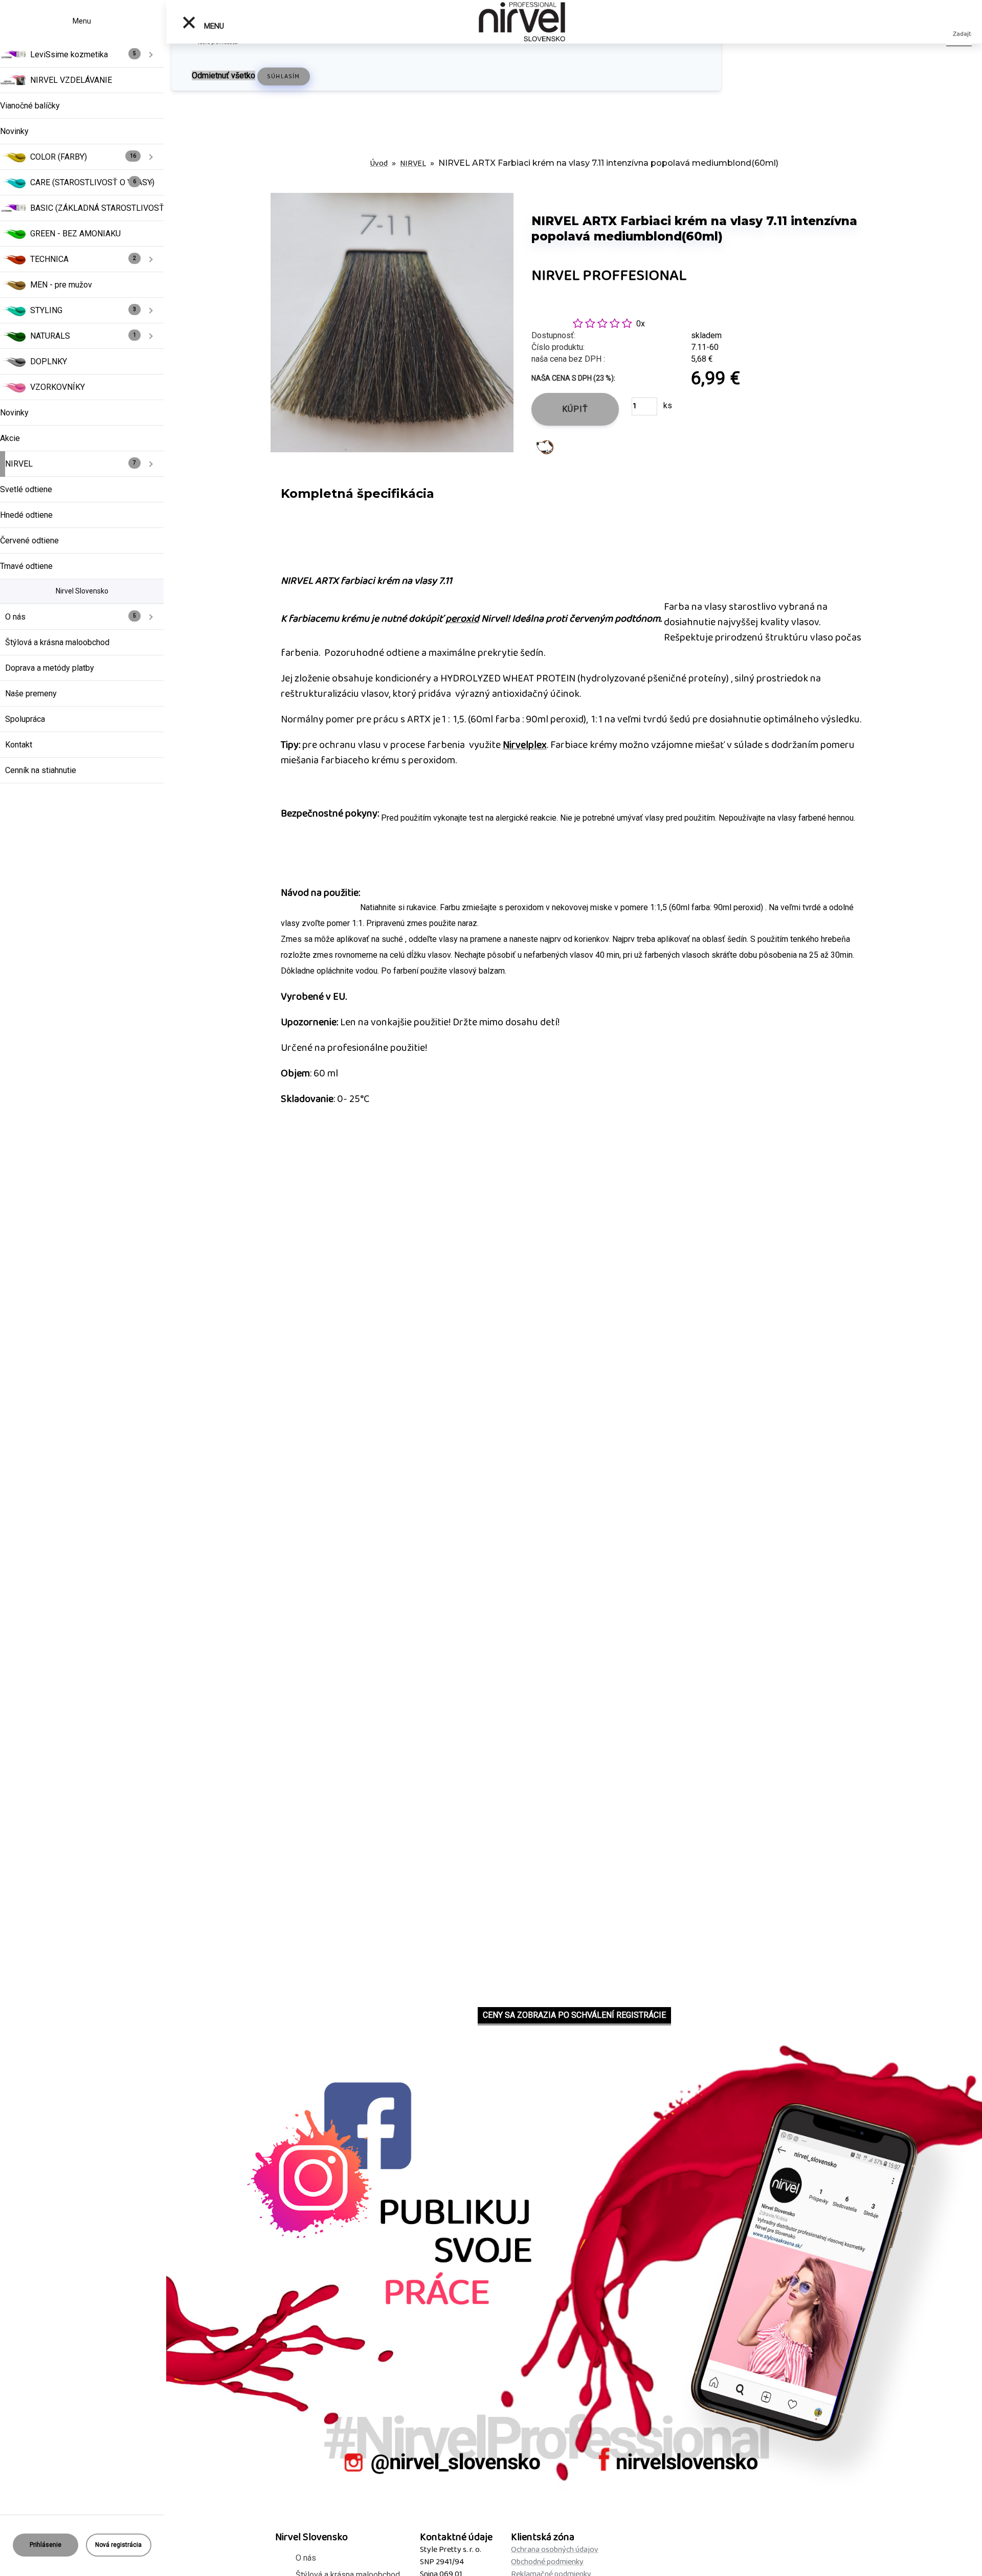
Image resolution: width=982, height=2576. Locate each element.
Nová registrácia (118, 2545)
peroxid (462, 619)
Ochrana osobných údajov (555, 2550)
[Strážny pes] (545, 446)
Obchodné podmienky (547, 2562)
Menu (213, 26)
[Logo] (522, 22)
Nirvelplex (525, 745)
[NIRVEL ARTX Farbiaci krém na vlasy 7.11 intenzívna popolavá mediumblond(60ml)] (392, 322)
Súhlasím (284, 76)
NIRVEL (413, 163)
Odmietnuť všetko (224, 75)
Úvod (379, 163)
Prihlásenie (46, 2545)
